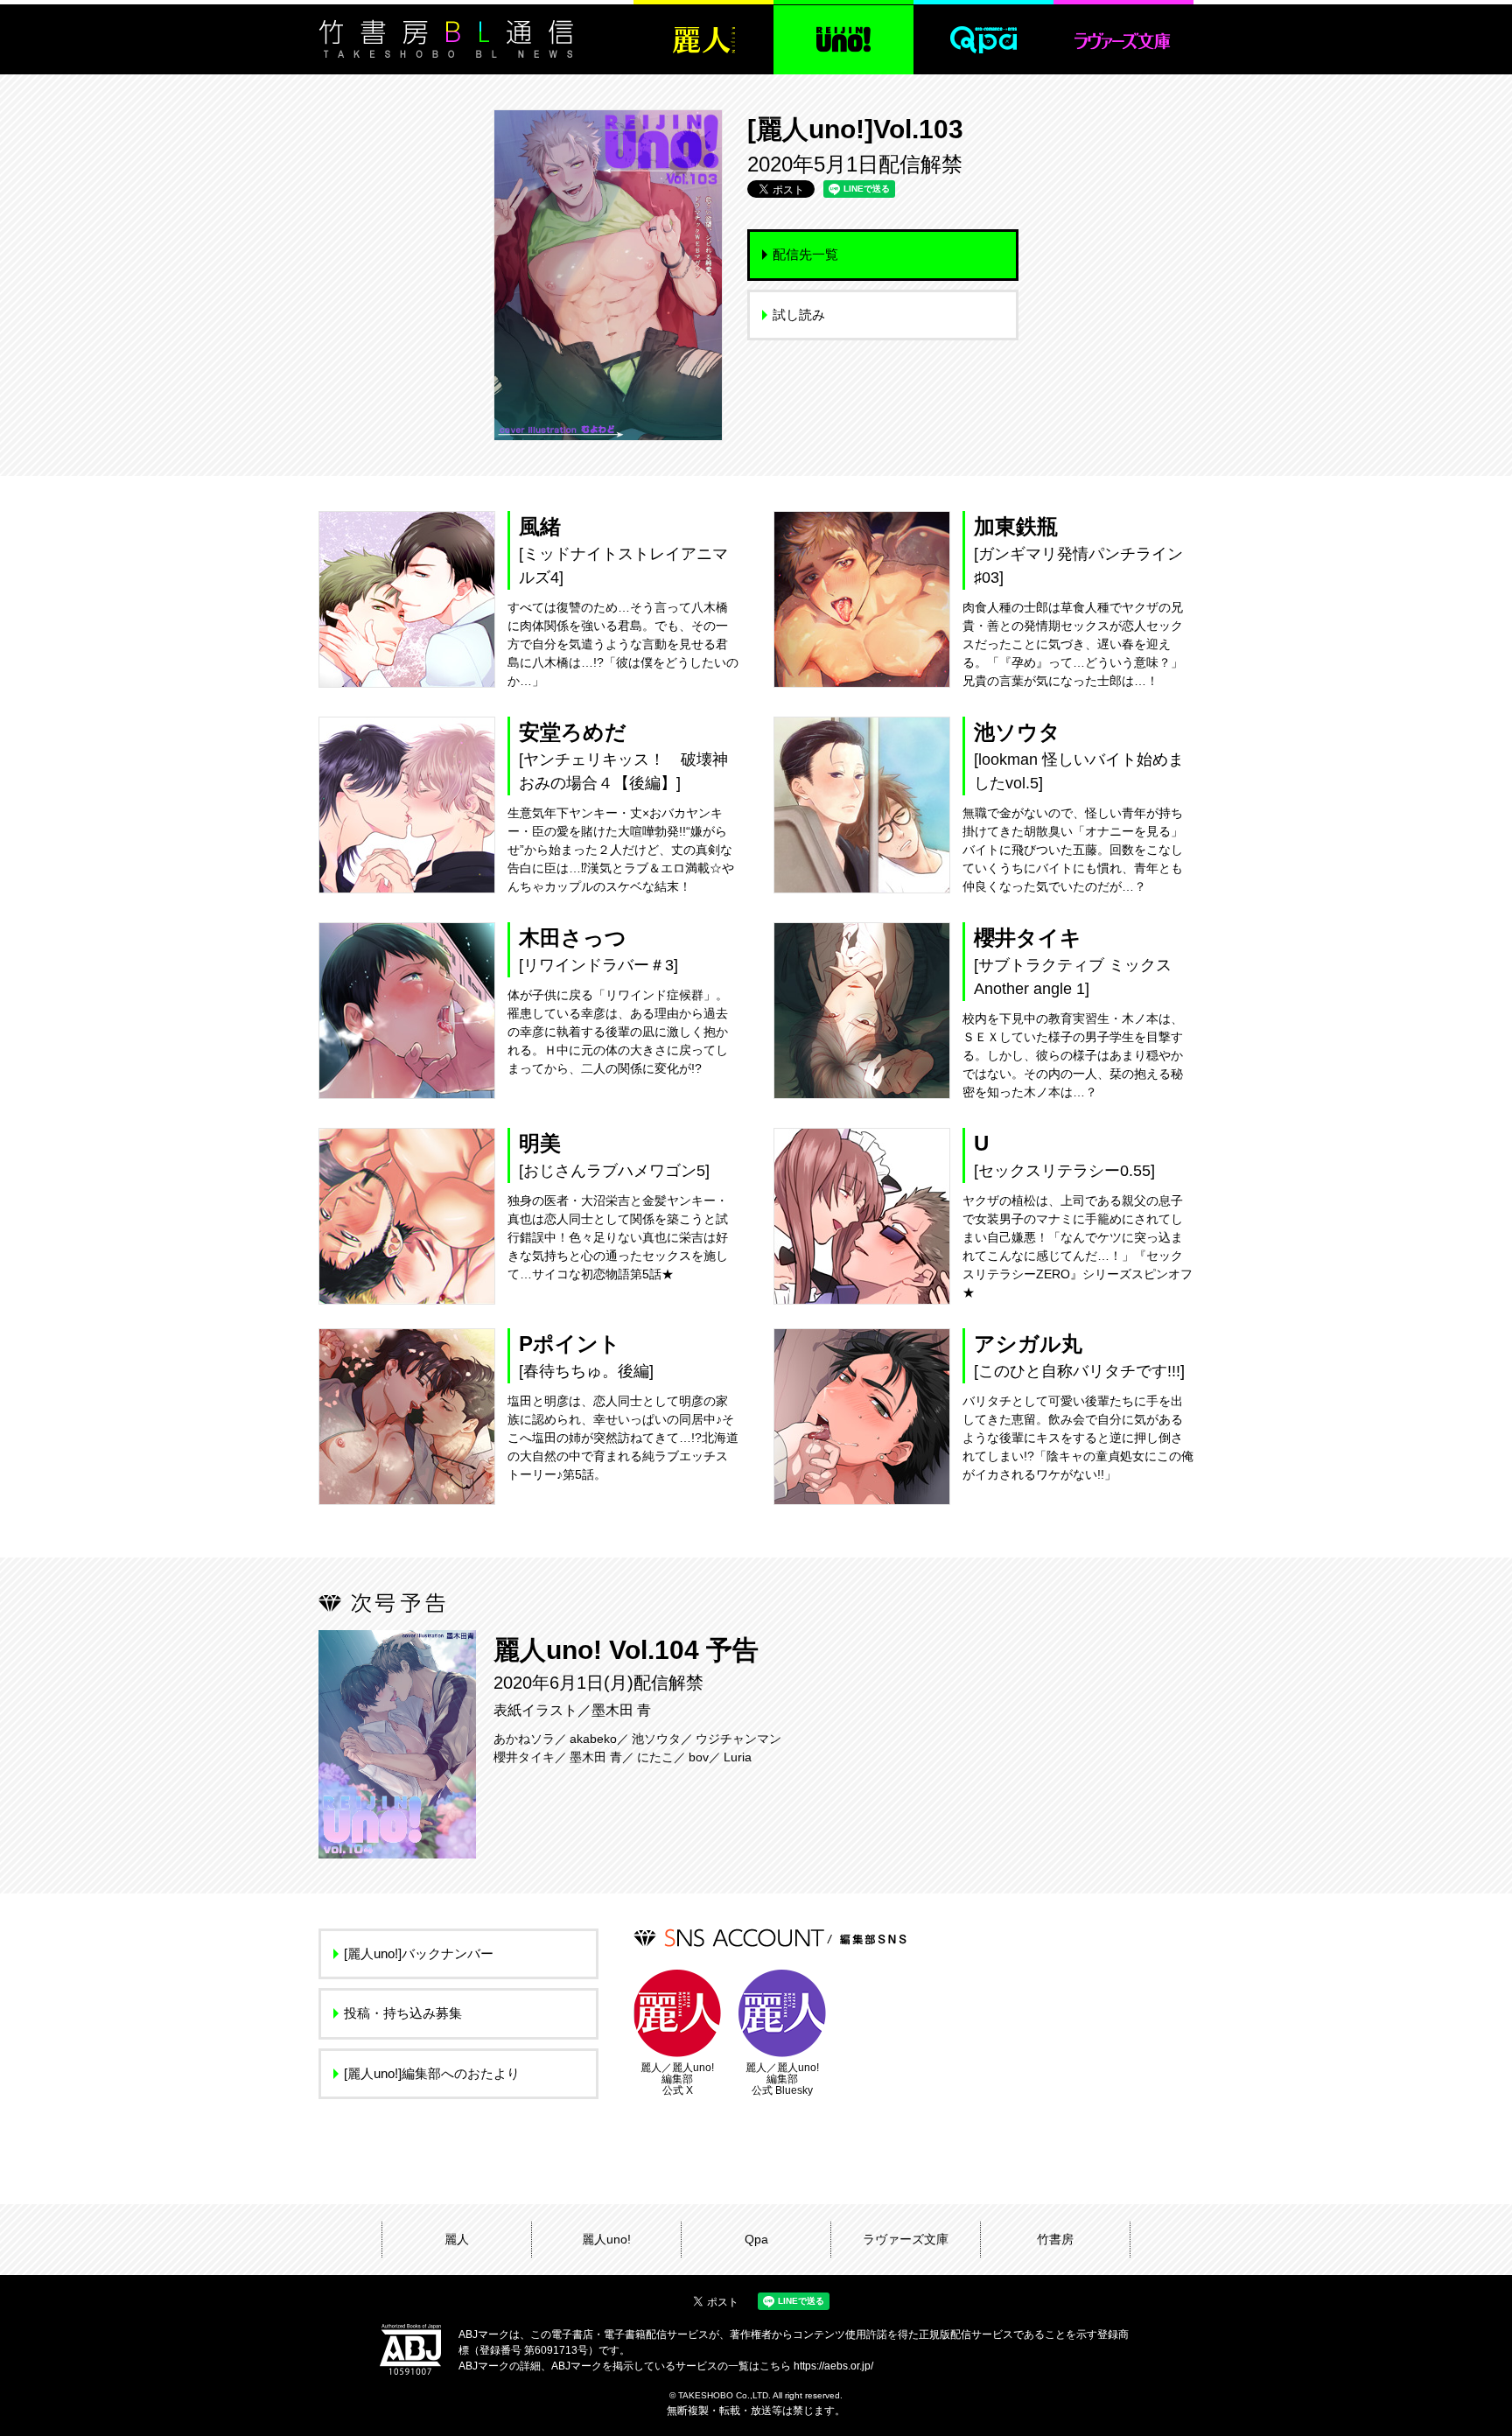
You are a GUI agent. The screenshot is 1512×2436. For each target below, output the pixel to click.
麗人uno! (606, 2239)
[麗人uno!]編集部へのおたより (432, 2073)
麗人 (457, 2239)
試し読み (799, 315)
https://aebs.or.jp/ (833, 2366)
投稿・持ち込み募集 (403, 2013)
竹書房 (1055, 2239)
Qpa (756, 2239)
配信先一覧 (805, 254)
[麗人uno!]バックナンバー (419, 1953)
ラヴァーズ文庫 (906, 2239)
